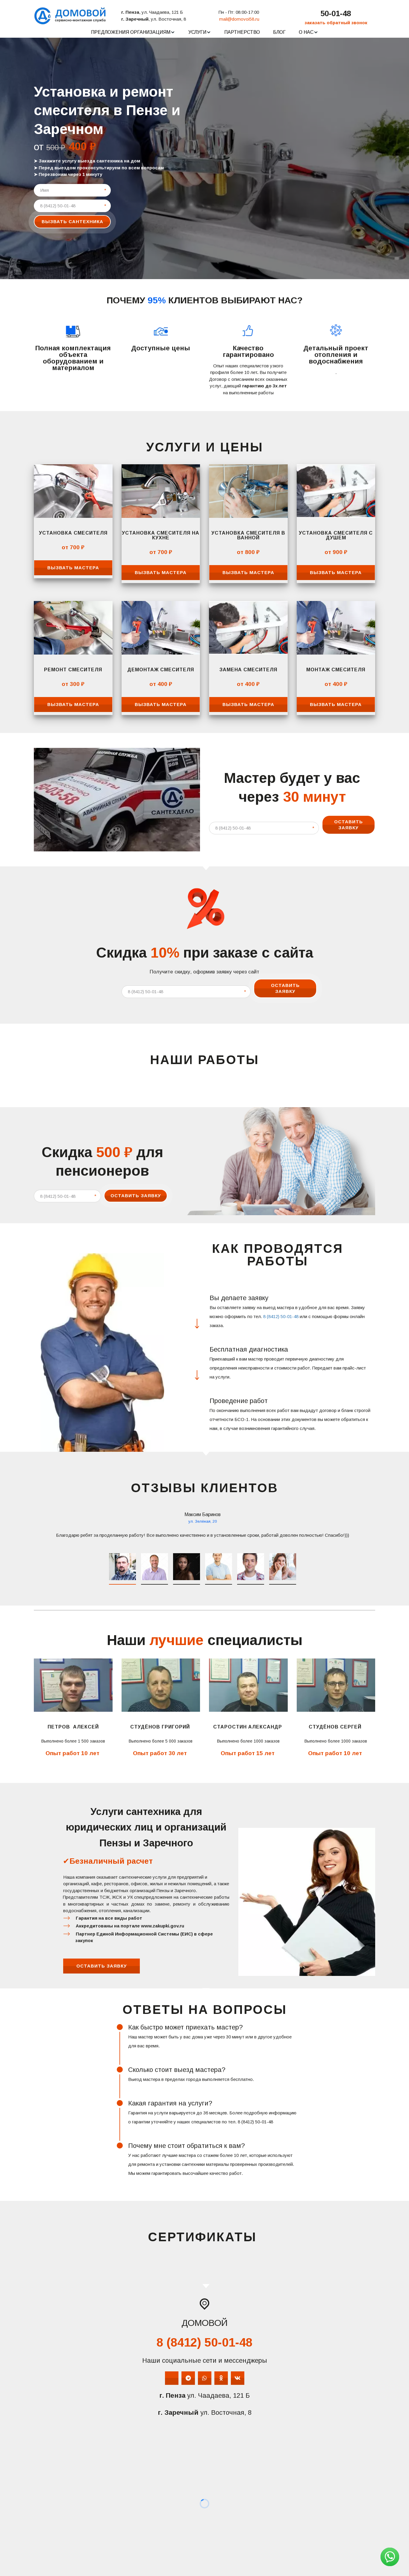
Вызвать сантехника (72, 222)
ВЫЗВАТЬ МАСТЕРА (73, 568)
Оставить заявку (349, 825)
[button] (133, 32)
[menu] (205, 32)
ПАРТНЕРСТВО (242, 32)
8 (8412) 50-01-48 (281, 1316)
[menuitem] (133, 32)
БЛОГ (279, 32)
